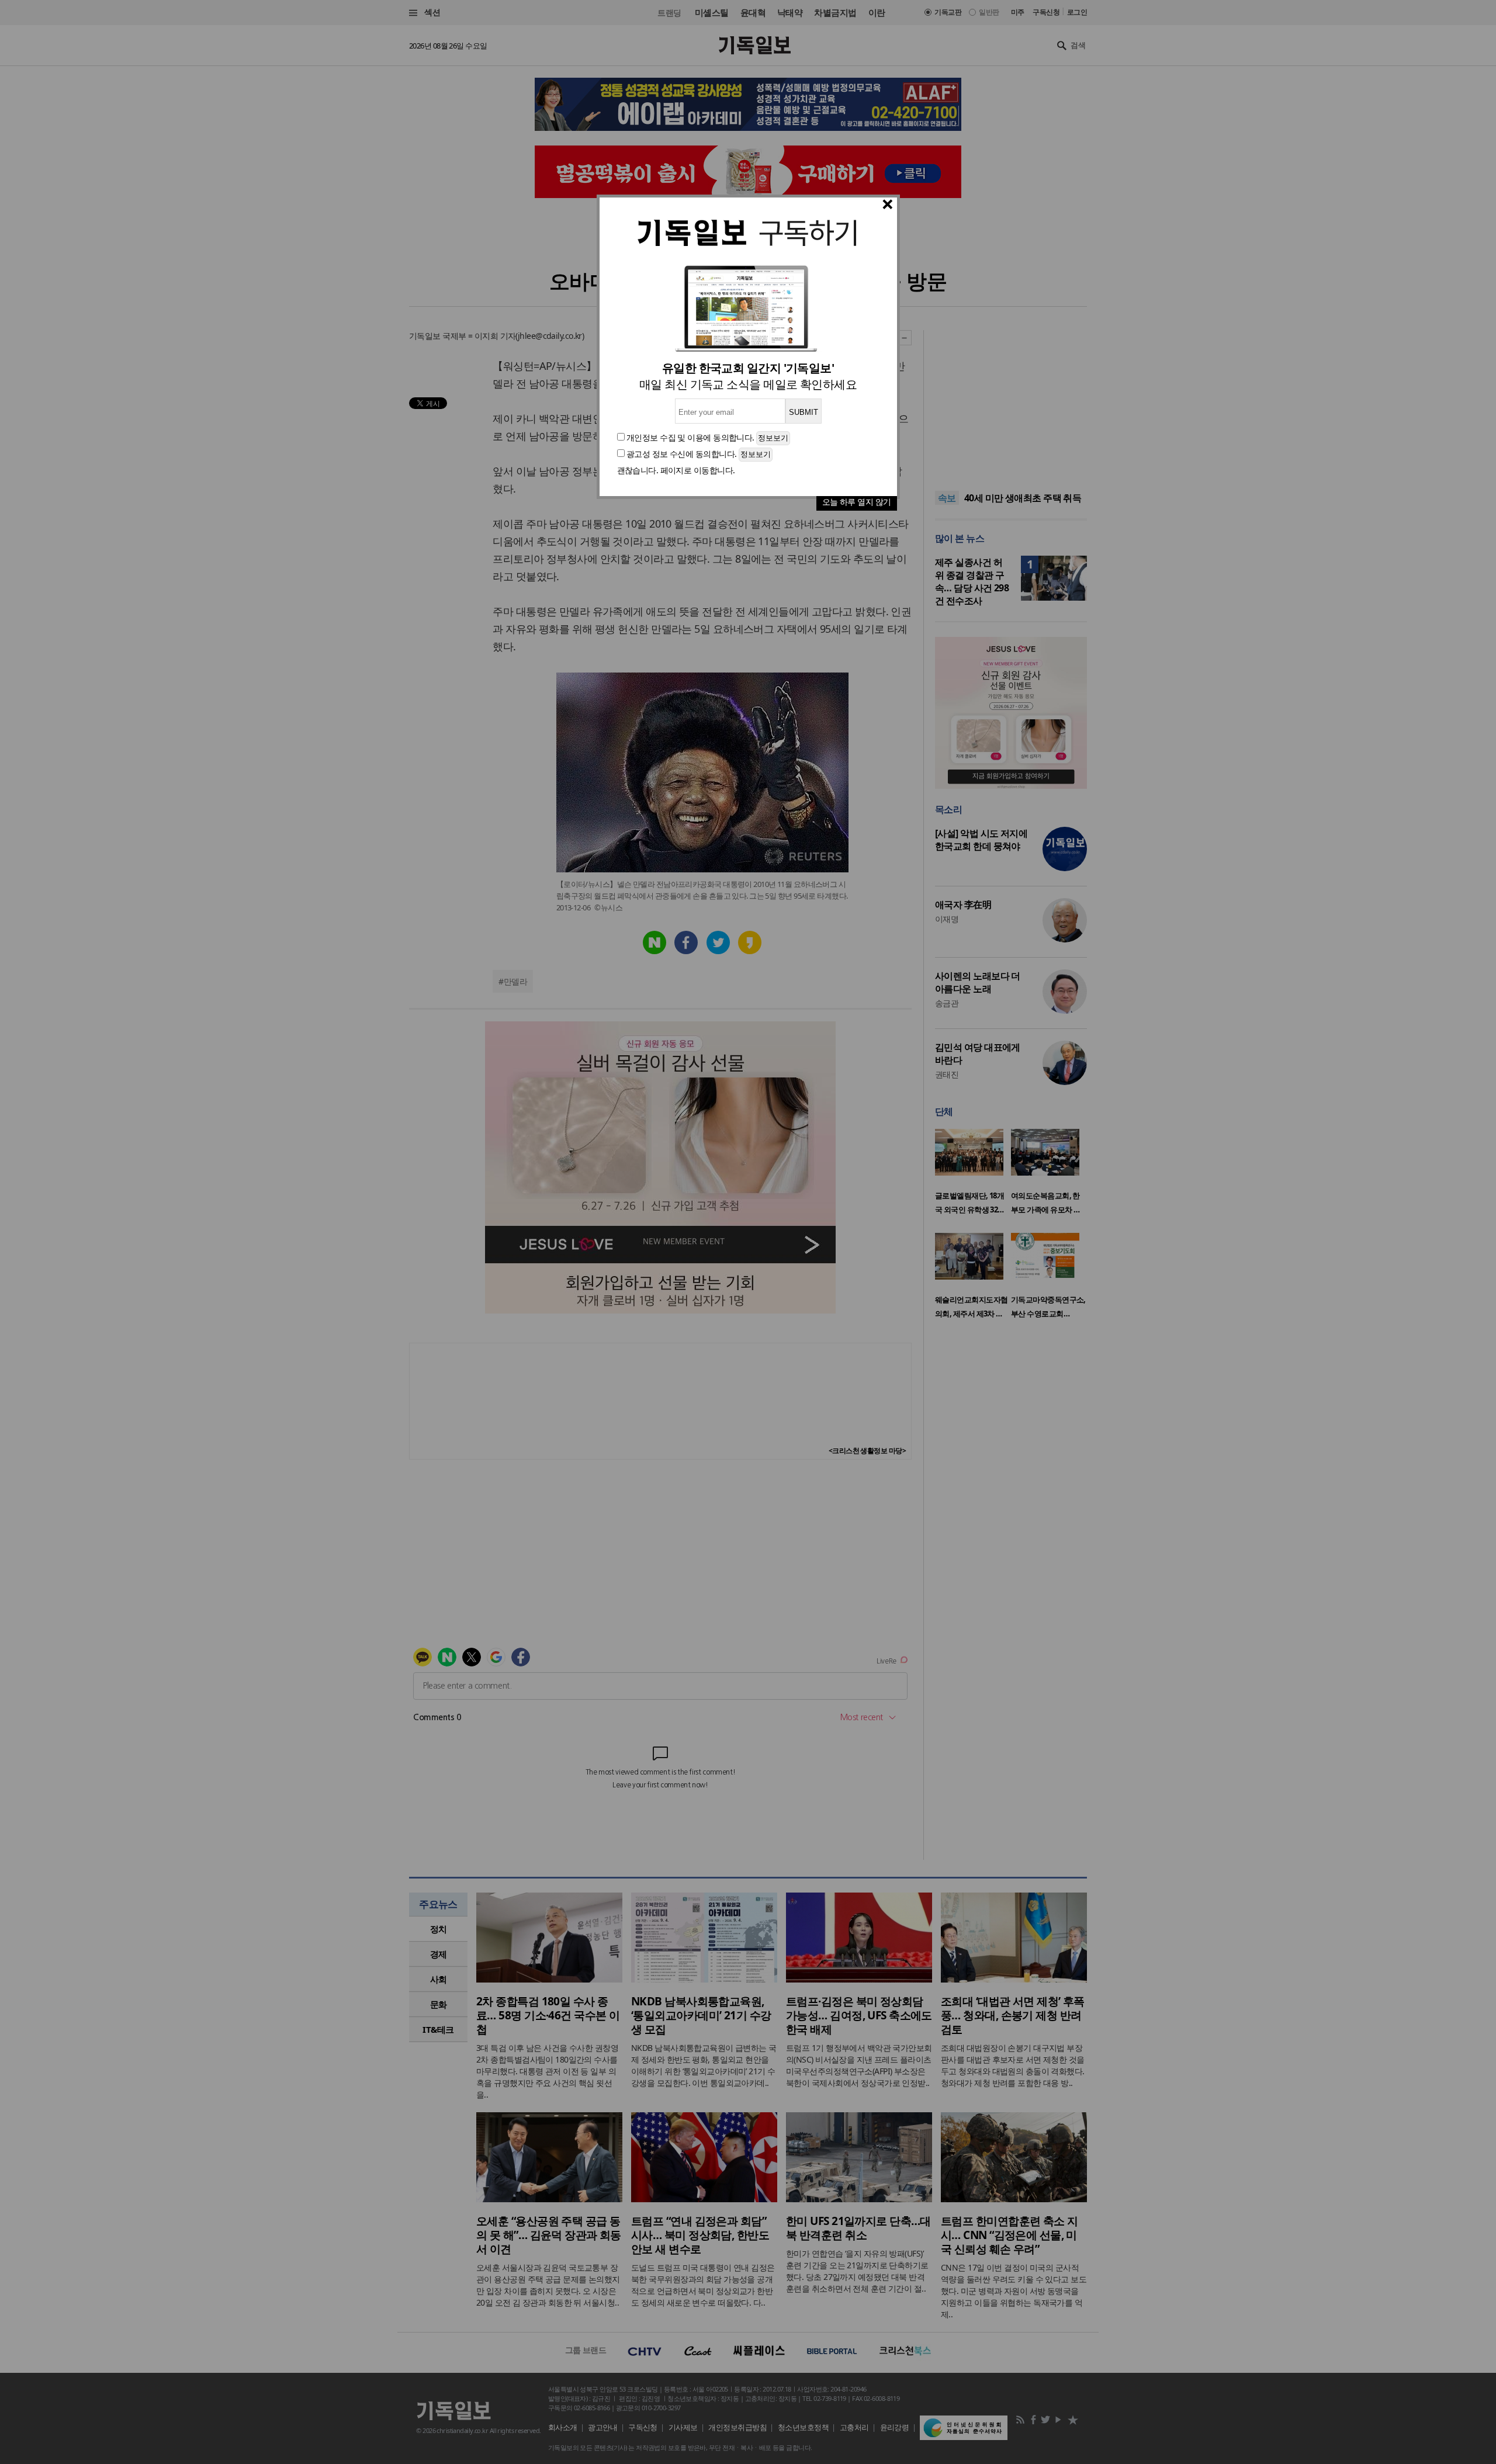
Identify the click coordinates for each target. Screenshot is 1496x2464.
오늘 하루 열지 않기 (857, 502)
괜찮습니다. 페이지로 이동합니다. (676, 470)
